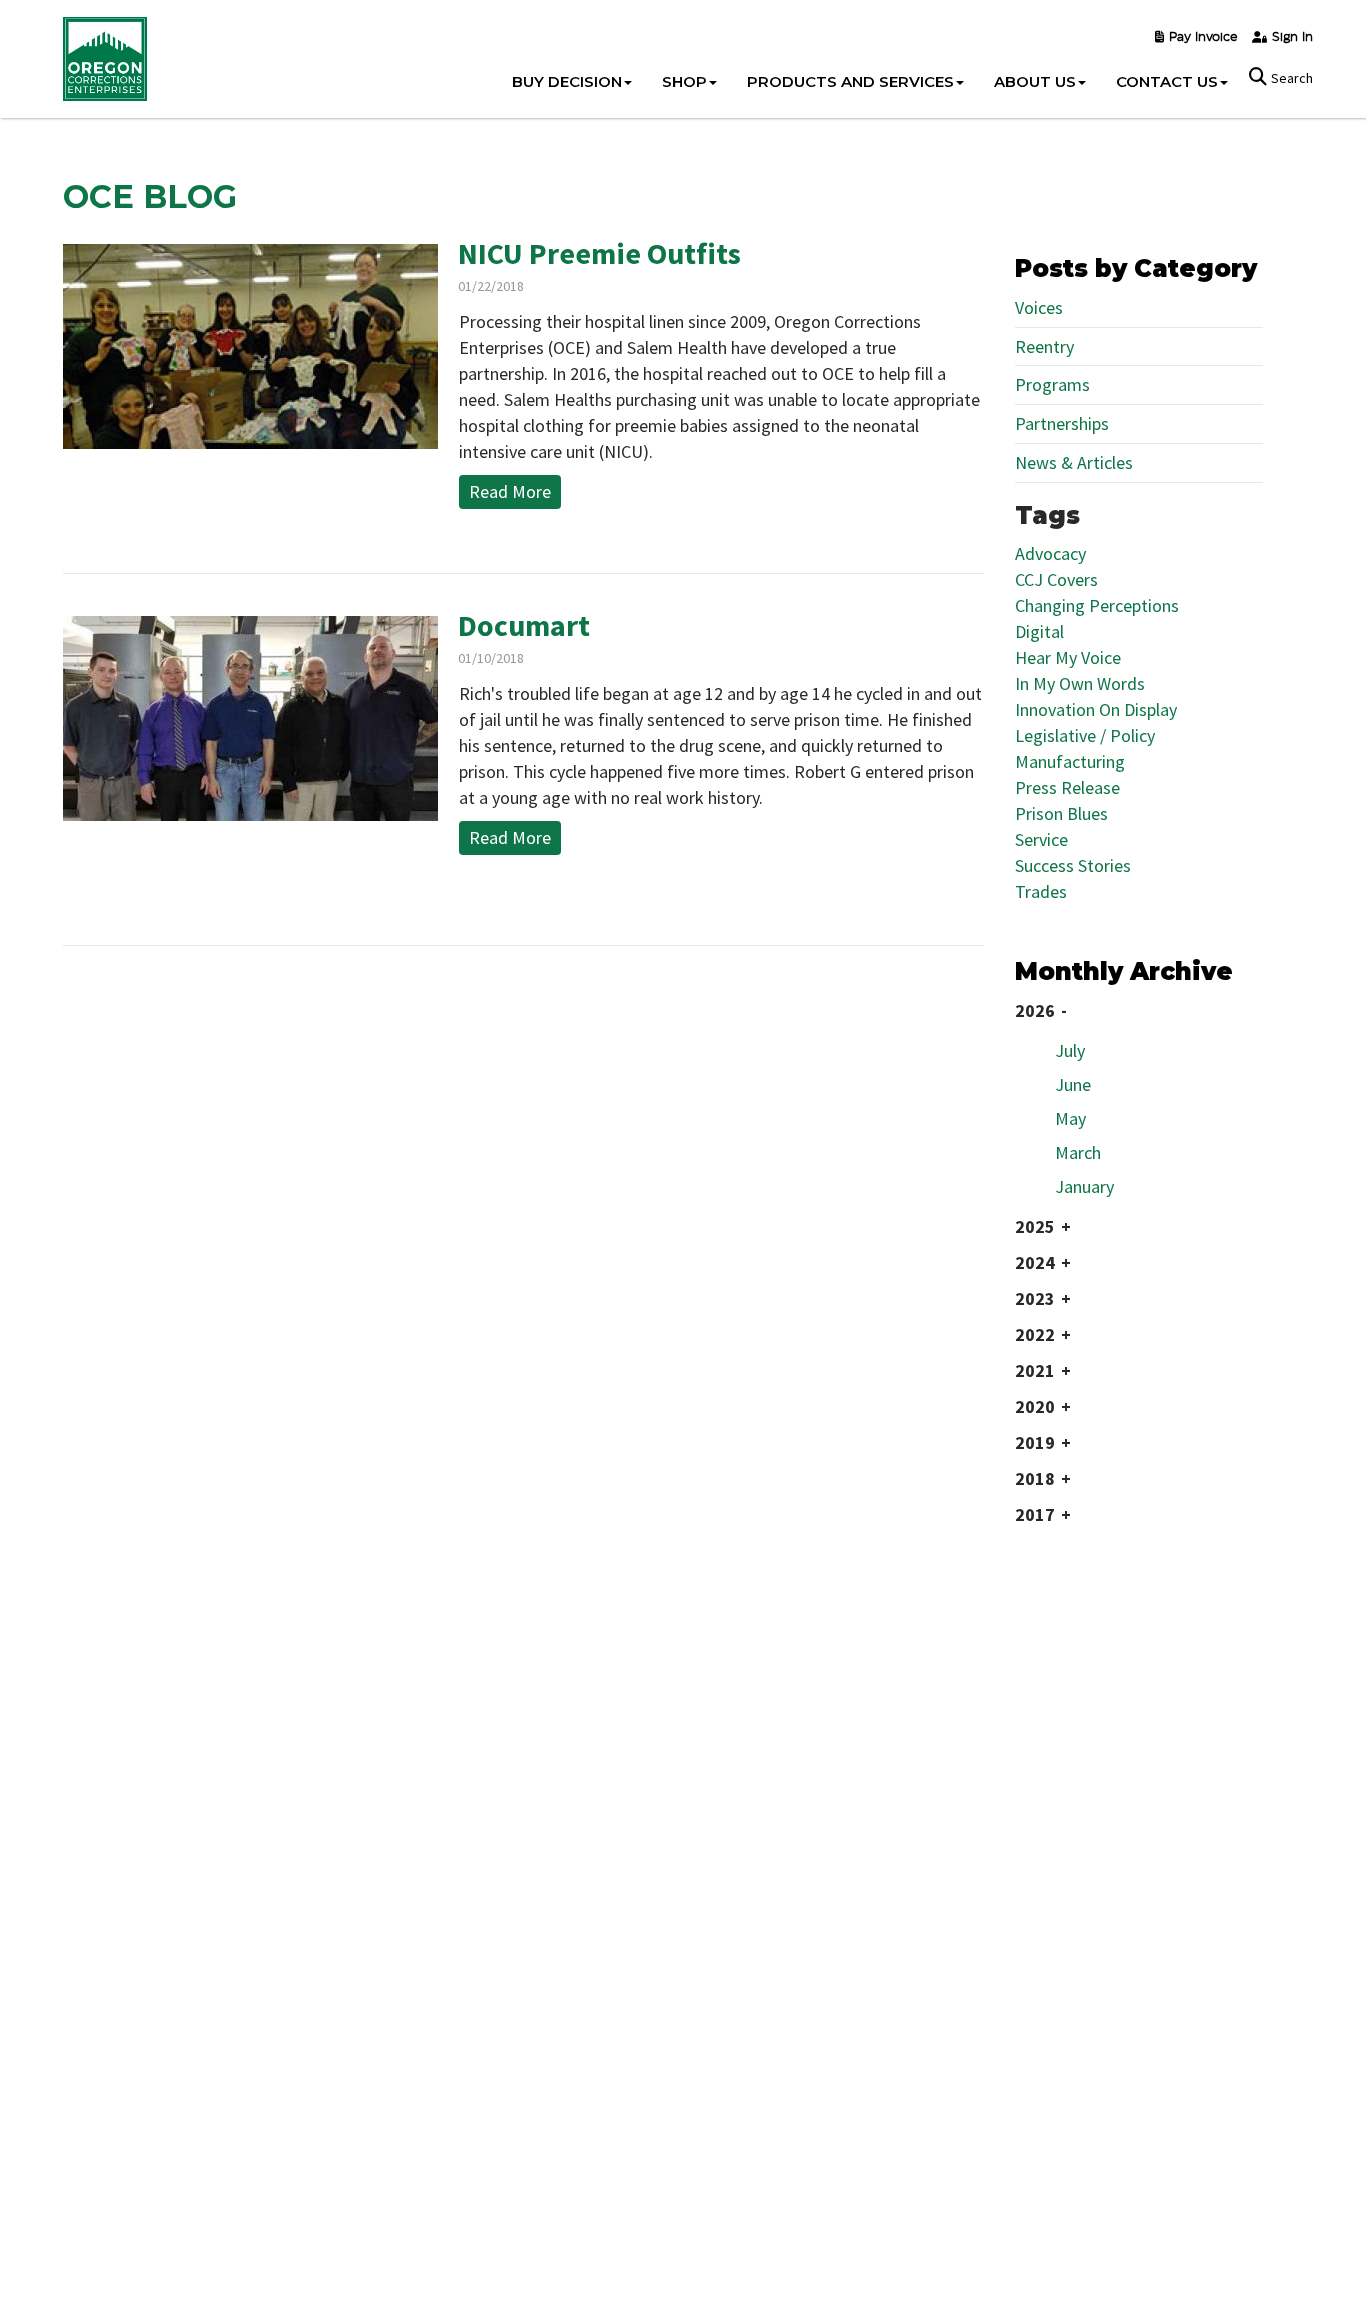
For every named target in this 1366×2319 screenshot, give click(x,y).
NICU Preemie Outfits (599, 253)
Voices (1039, 307)
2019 (1035, 1442)
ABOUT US (1035, 81)
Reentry (1044, 346)
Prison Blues (1061, 813)
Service (1041, 839)
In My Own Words (1080, 683)
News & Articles (1074, 462)
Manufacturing (1070, 761)
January (1084, 1186)
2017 (1035, 1514)
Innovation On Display (1096, 709)
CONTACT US (1167, 81)
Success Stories (1073, 865)
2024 (1035, 1262)
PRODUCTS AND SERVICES (850, 81)
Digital (1039, 631)
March (1078, 1152)
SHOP (684, 81)
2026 (1035, 1010)
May (1070, 1118)
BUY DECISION (567, 81)
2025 (1035, 1226)
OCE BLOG (150, 196)
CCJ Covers (1056, 579)
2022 (1035, 1334)
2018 (1035, 1478)
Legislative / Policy (1085, 735)
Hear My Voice (1068, 657)
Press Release (1067, 787)
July (1070, 1050)
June (1073, 1084)
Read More (510, 491)
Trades (1041, 891)
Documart (524, 625)
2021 (1035, 1370)
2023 (1035, 1298)
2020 (1035, 1406)
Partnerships (1062, 423)
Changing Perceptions (1097, 605)
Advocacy (1050, 553)
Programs (1052, 384)
